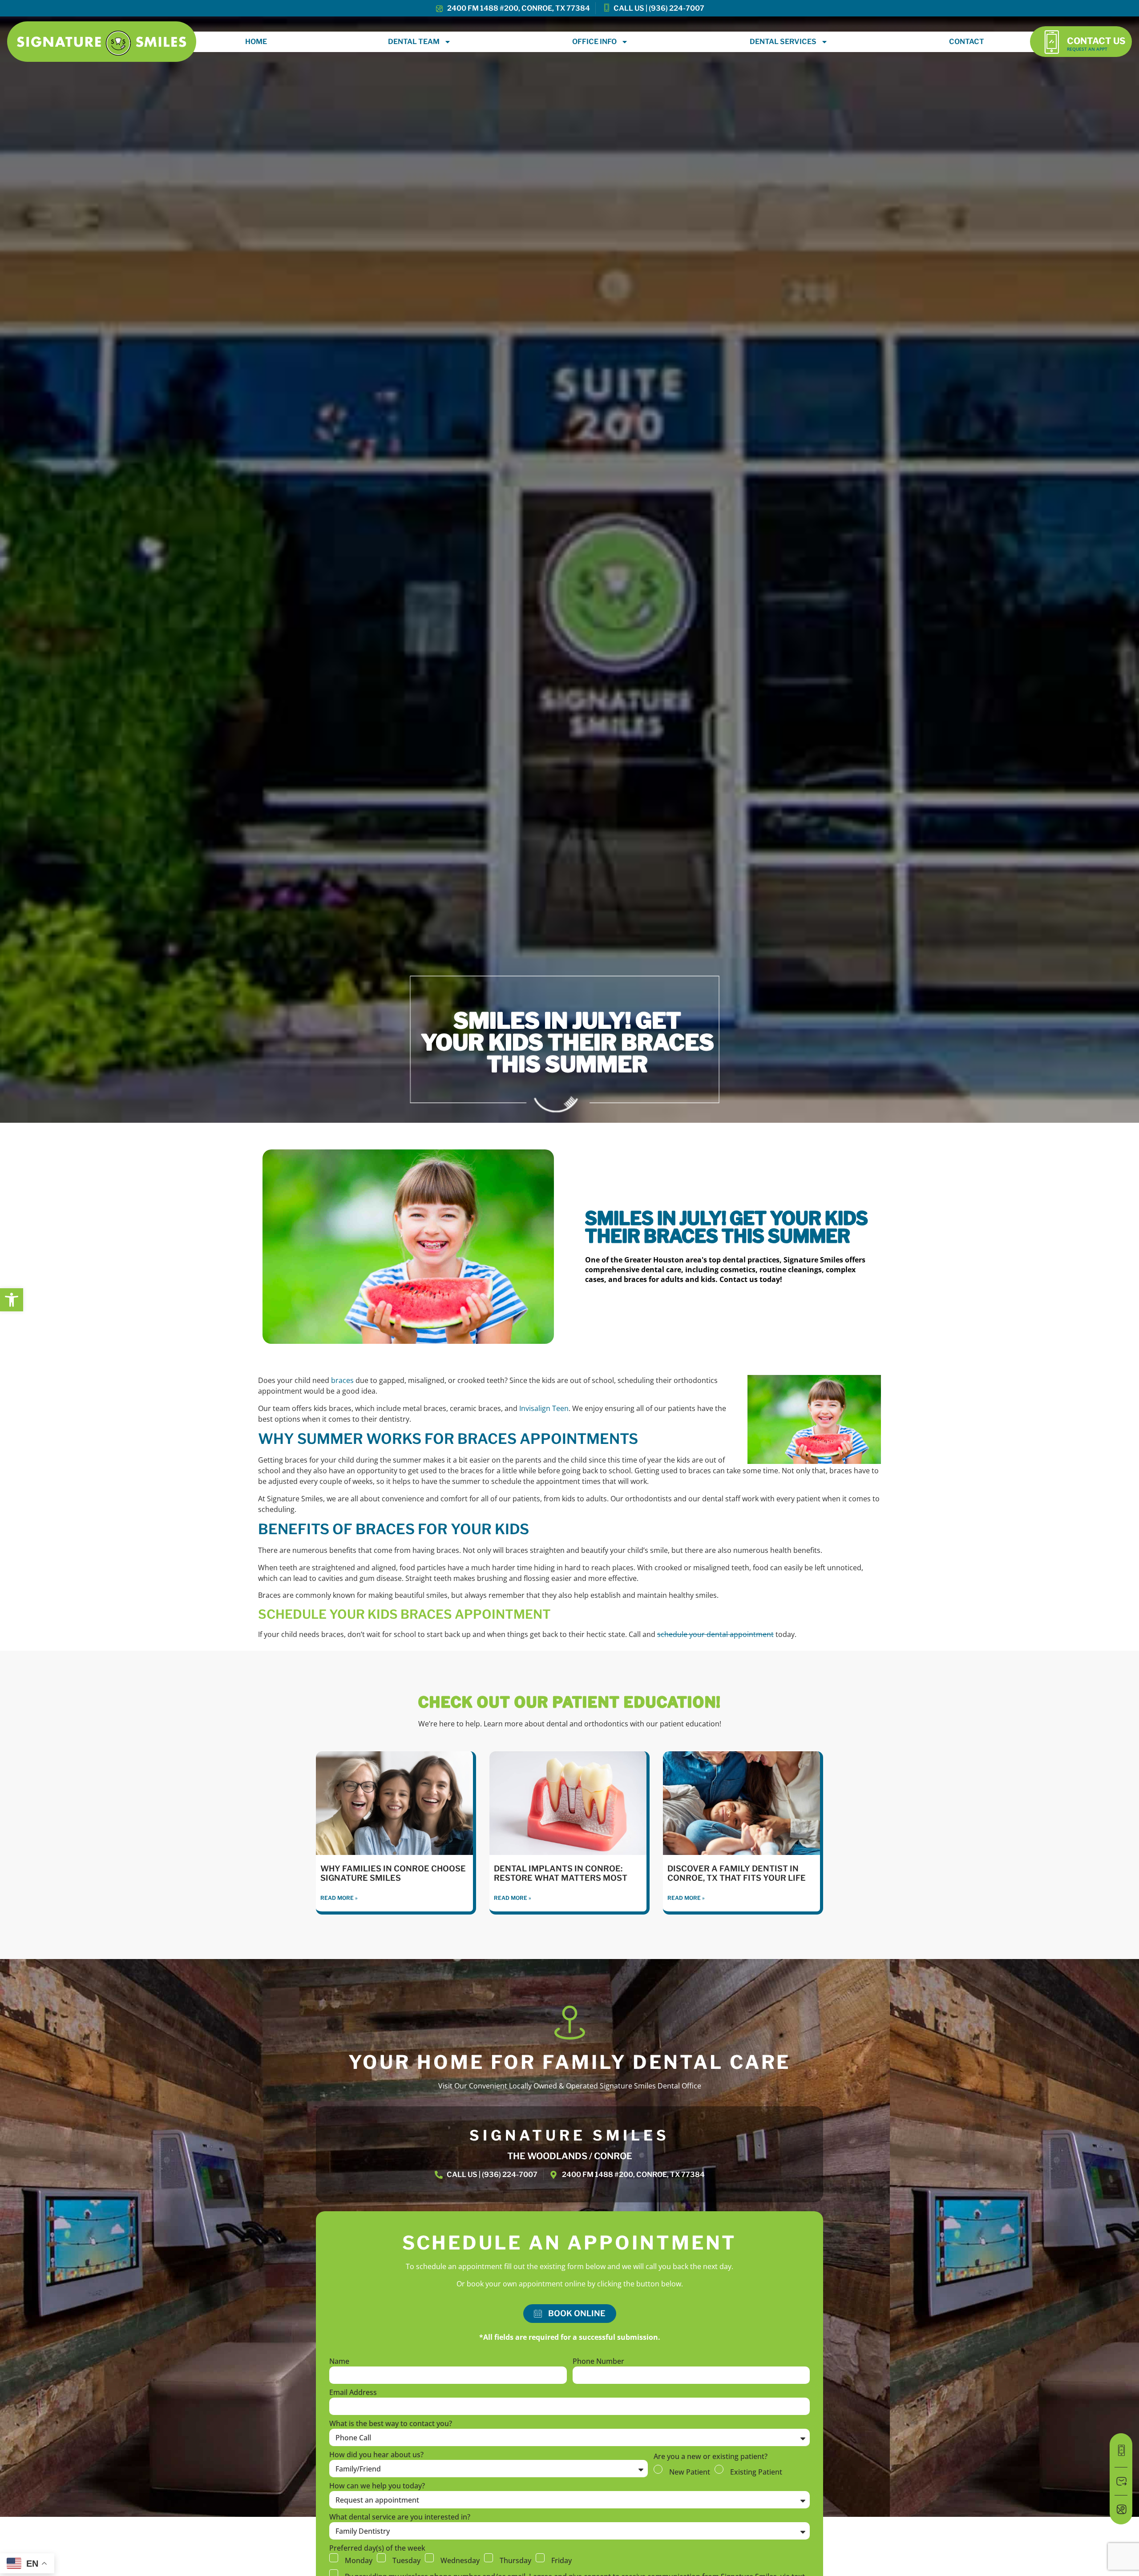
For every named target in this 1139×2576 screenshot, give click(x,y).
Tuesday (406, 2560)
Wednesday (460, 2560)
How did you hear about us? (376, 2455)
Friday (561, 2560)
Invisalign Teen (544, 1408)
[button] (12, 1300)
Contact (967, 42)
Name (339, 2362)
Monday (359, 2560)
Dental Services (783, 42)
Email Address (353, 2393)
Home (256, 42)
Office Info (594, 42)
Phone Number (598, 2362)
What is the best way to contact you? (391, 2424)
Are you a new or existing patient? (711, 2457)
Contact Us (1096, 41)
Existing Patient (756, 2471)
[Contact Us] (1052, 42)
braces (342, 1380)
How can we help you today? (377, 2486)
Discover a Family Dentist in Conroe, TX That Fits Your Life (737, 1873)
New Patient (690, 2471)
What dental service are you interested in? (400, 2518)
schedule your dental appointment (715, 1634)
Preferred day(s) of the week (377, 2549)
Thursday (515, 2560)
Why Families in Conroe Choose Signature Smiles (393, 1873)
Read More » (339, 1898)
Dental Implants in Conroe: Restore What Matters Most (561, 1873)
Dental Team (414, 42)
